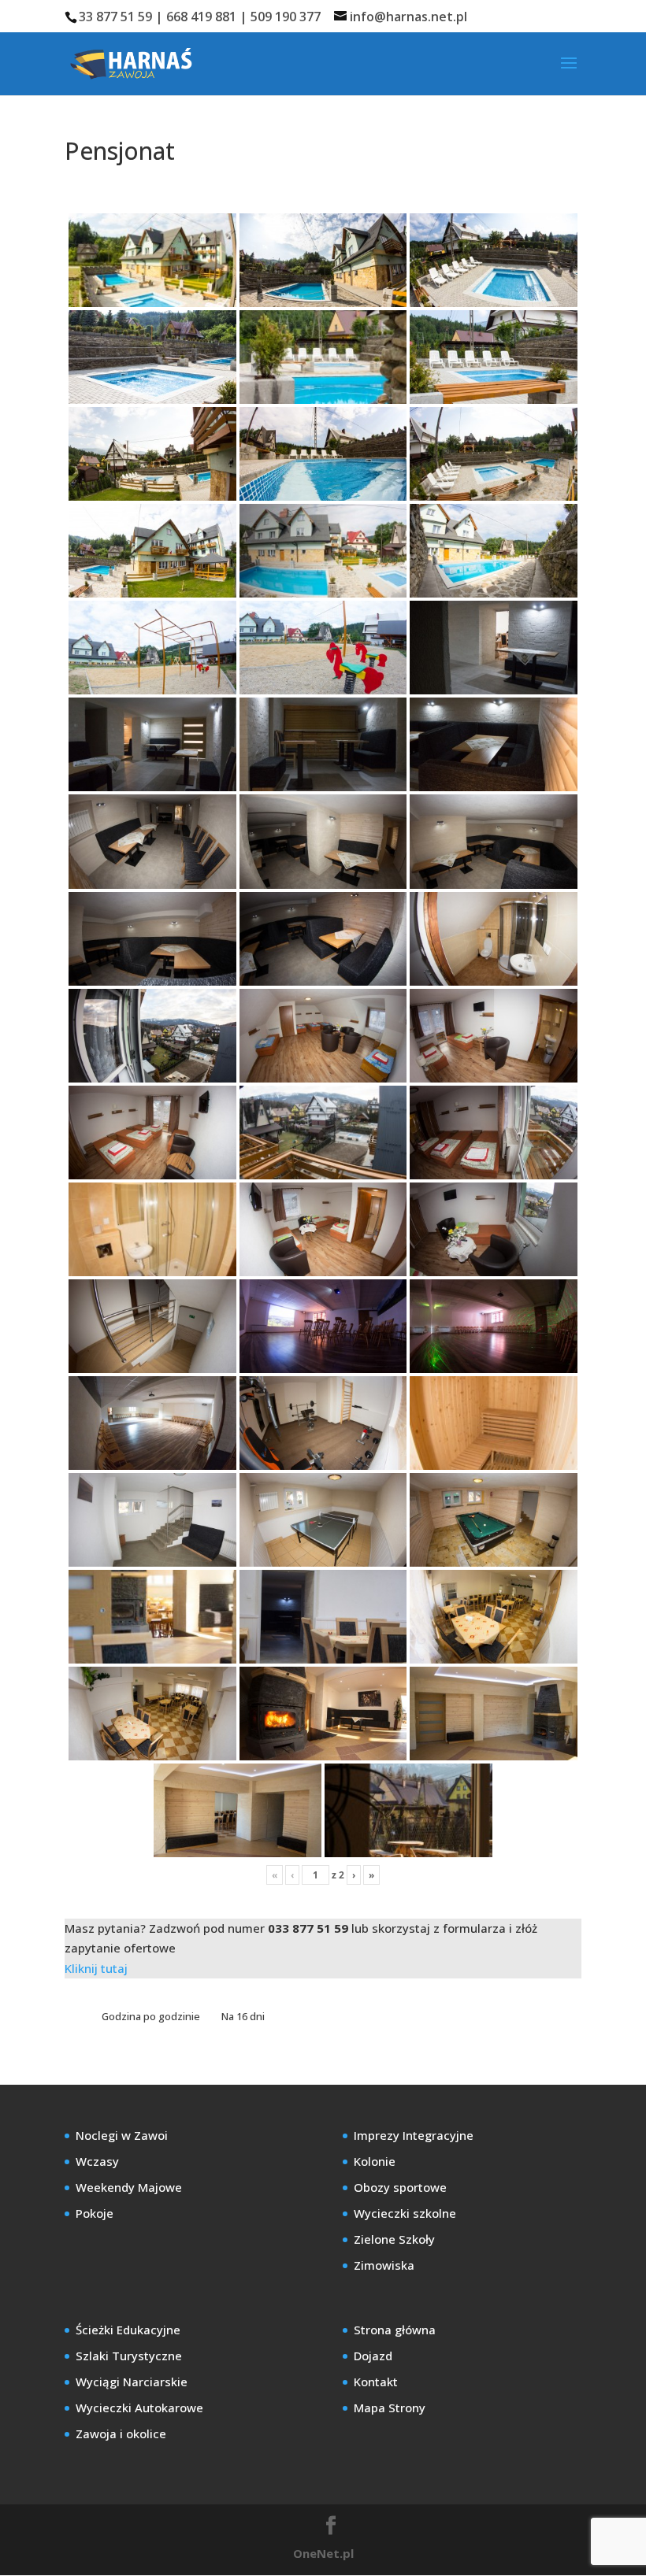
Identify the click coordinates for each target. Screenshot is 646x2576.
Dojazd (373, 2356)
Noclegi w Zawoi (122, 2135)
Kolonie (375, 2161)
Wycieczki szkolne (405, 2213)
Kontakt (376, 2382)
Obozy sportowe (400, 2187)
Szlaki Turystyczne (129, 2356)
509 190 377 (286, 17)
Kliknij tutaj (96, 1968)
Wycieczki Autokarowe (139, 2408)
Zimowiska (384, 2265)
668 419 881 (201, 17)
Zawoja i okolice (121, 2434)
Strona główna (395, 2330)
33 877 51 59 (115, 17)
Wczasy (97, 2161)
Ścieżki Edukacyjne (128, 2330)
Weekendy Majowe (129, 2187)
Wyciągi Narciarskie (132, 2382)
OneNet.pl (323, 2553)
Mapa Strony (390, 2408)
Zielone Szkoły (394, 2239)
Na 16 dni (243, 2016)
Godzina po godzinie (152, 2016)
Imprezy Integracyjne (414, 2135)
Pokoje (95, 2213)
